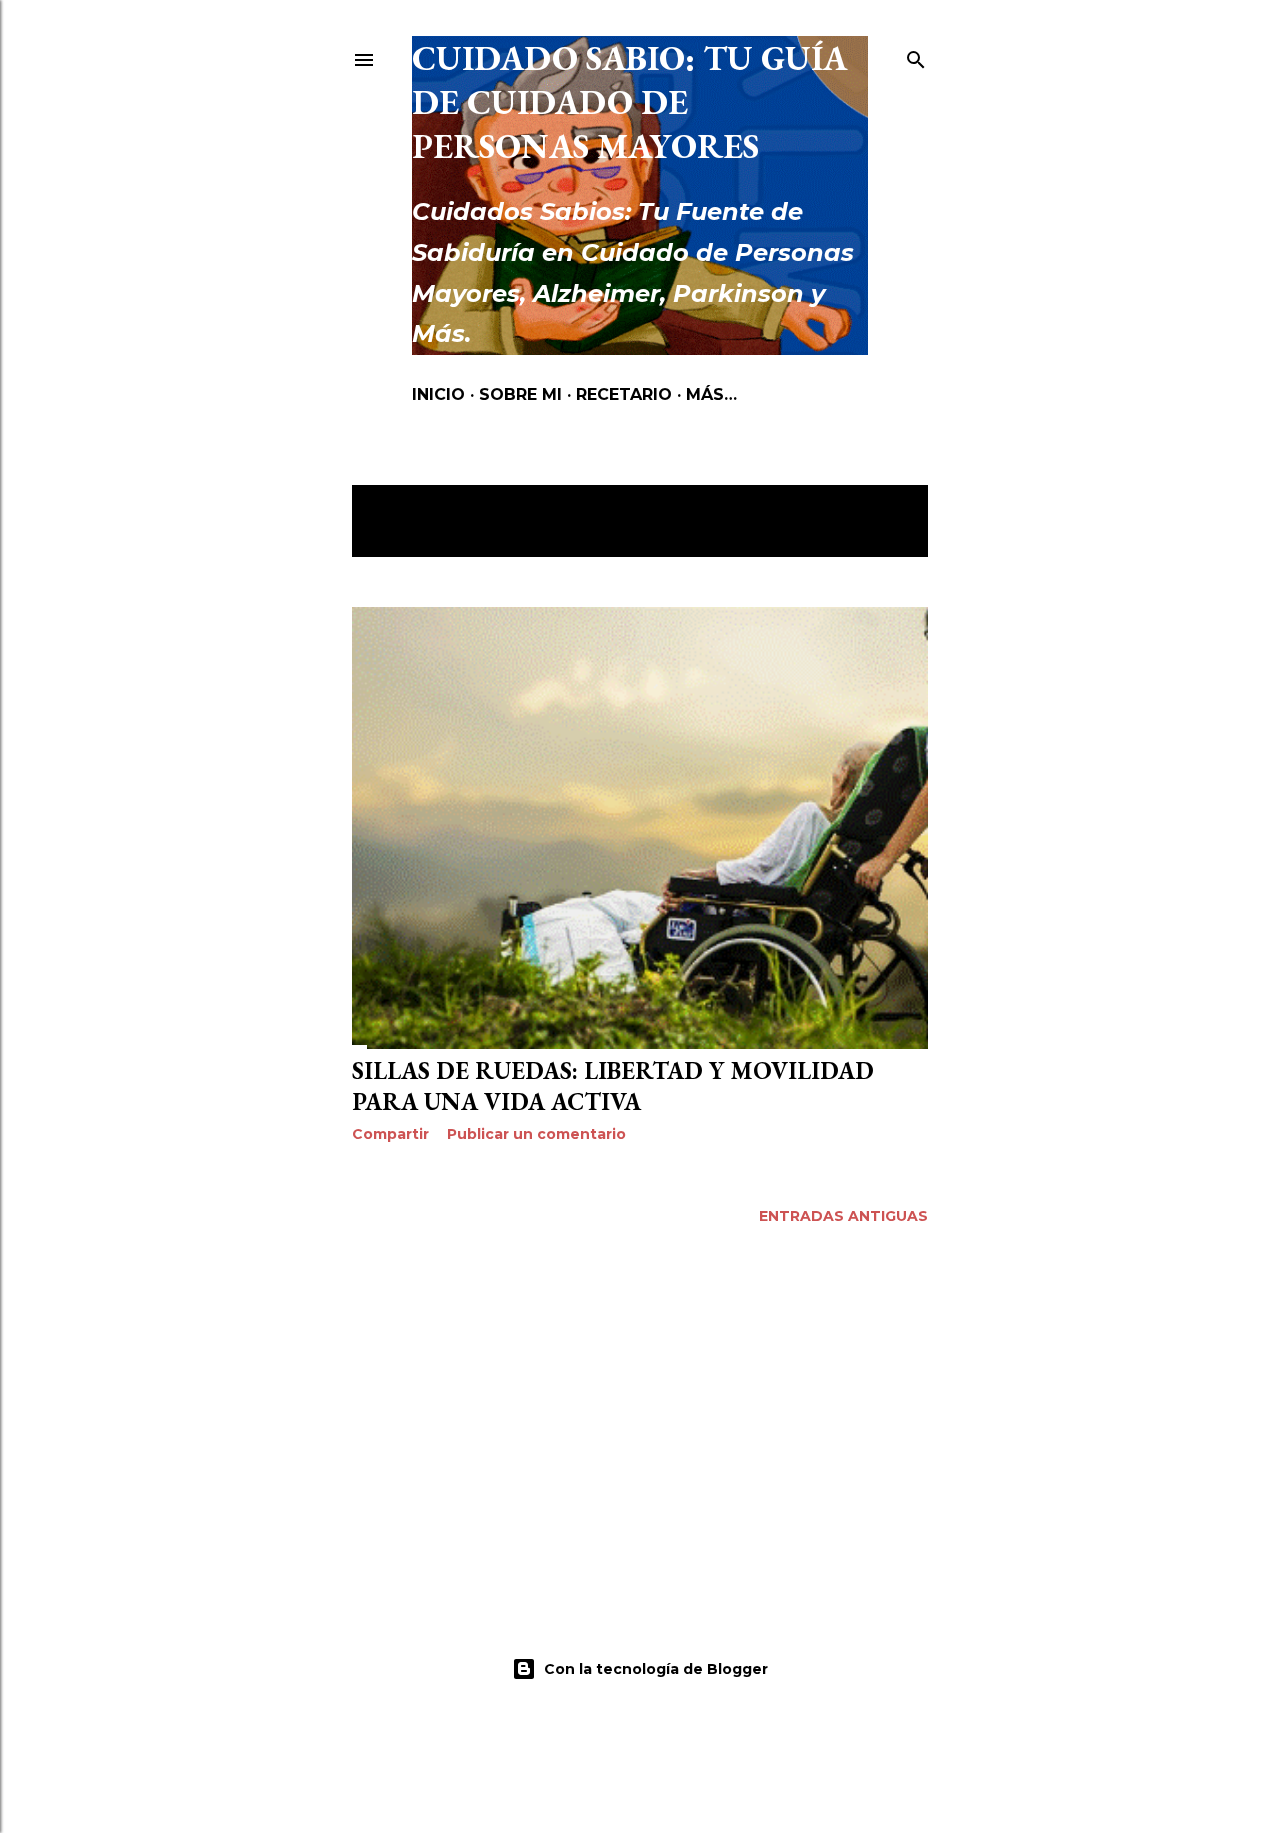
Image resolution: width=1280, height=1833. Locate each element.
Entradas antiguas (843, 1216)
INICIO (438, 394)
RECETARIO (624, 394)
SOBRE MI (520, 394)
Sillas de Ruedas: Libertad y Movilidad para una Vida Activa (613, 1086)
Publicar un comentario (536, 1134)
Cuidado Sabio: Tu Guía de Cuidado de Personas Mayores (629, 102)
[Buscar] (916, 56)
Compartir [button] (390, 1134)
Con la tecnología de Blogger (656, 1669)
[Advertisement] (640, 1417)
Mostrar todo (435, 530)
